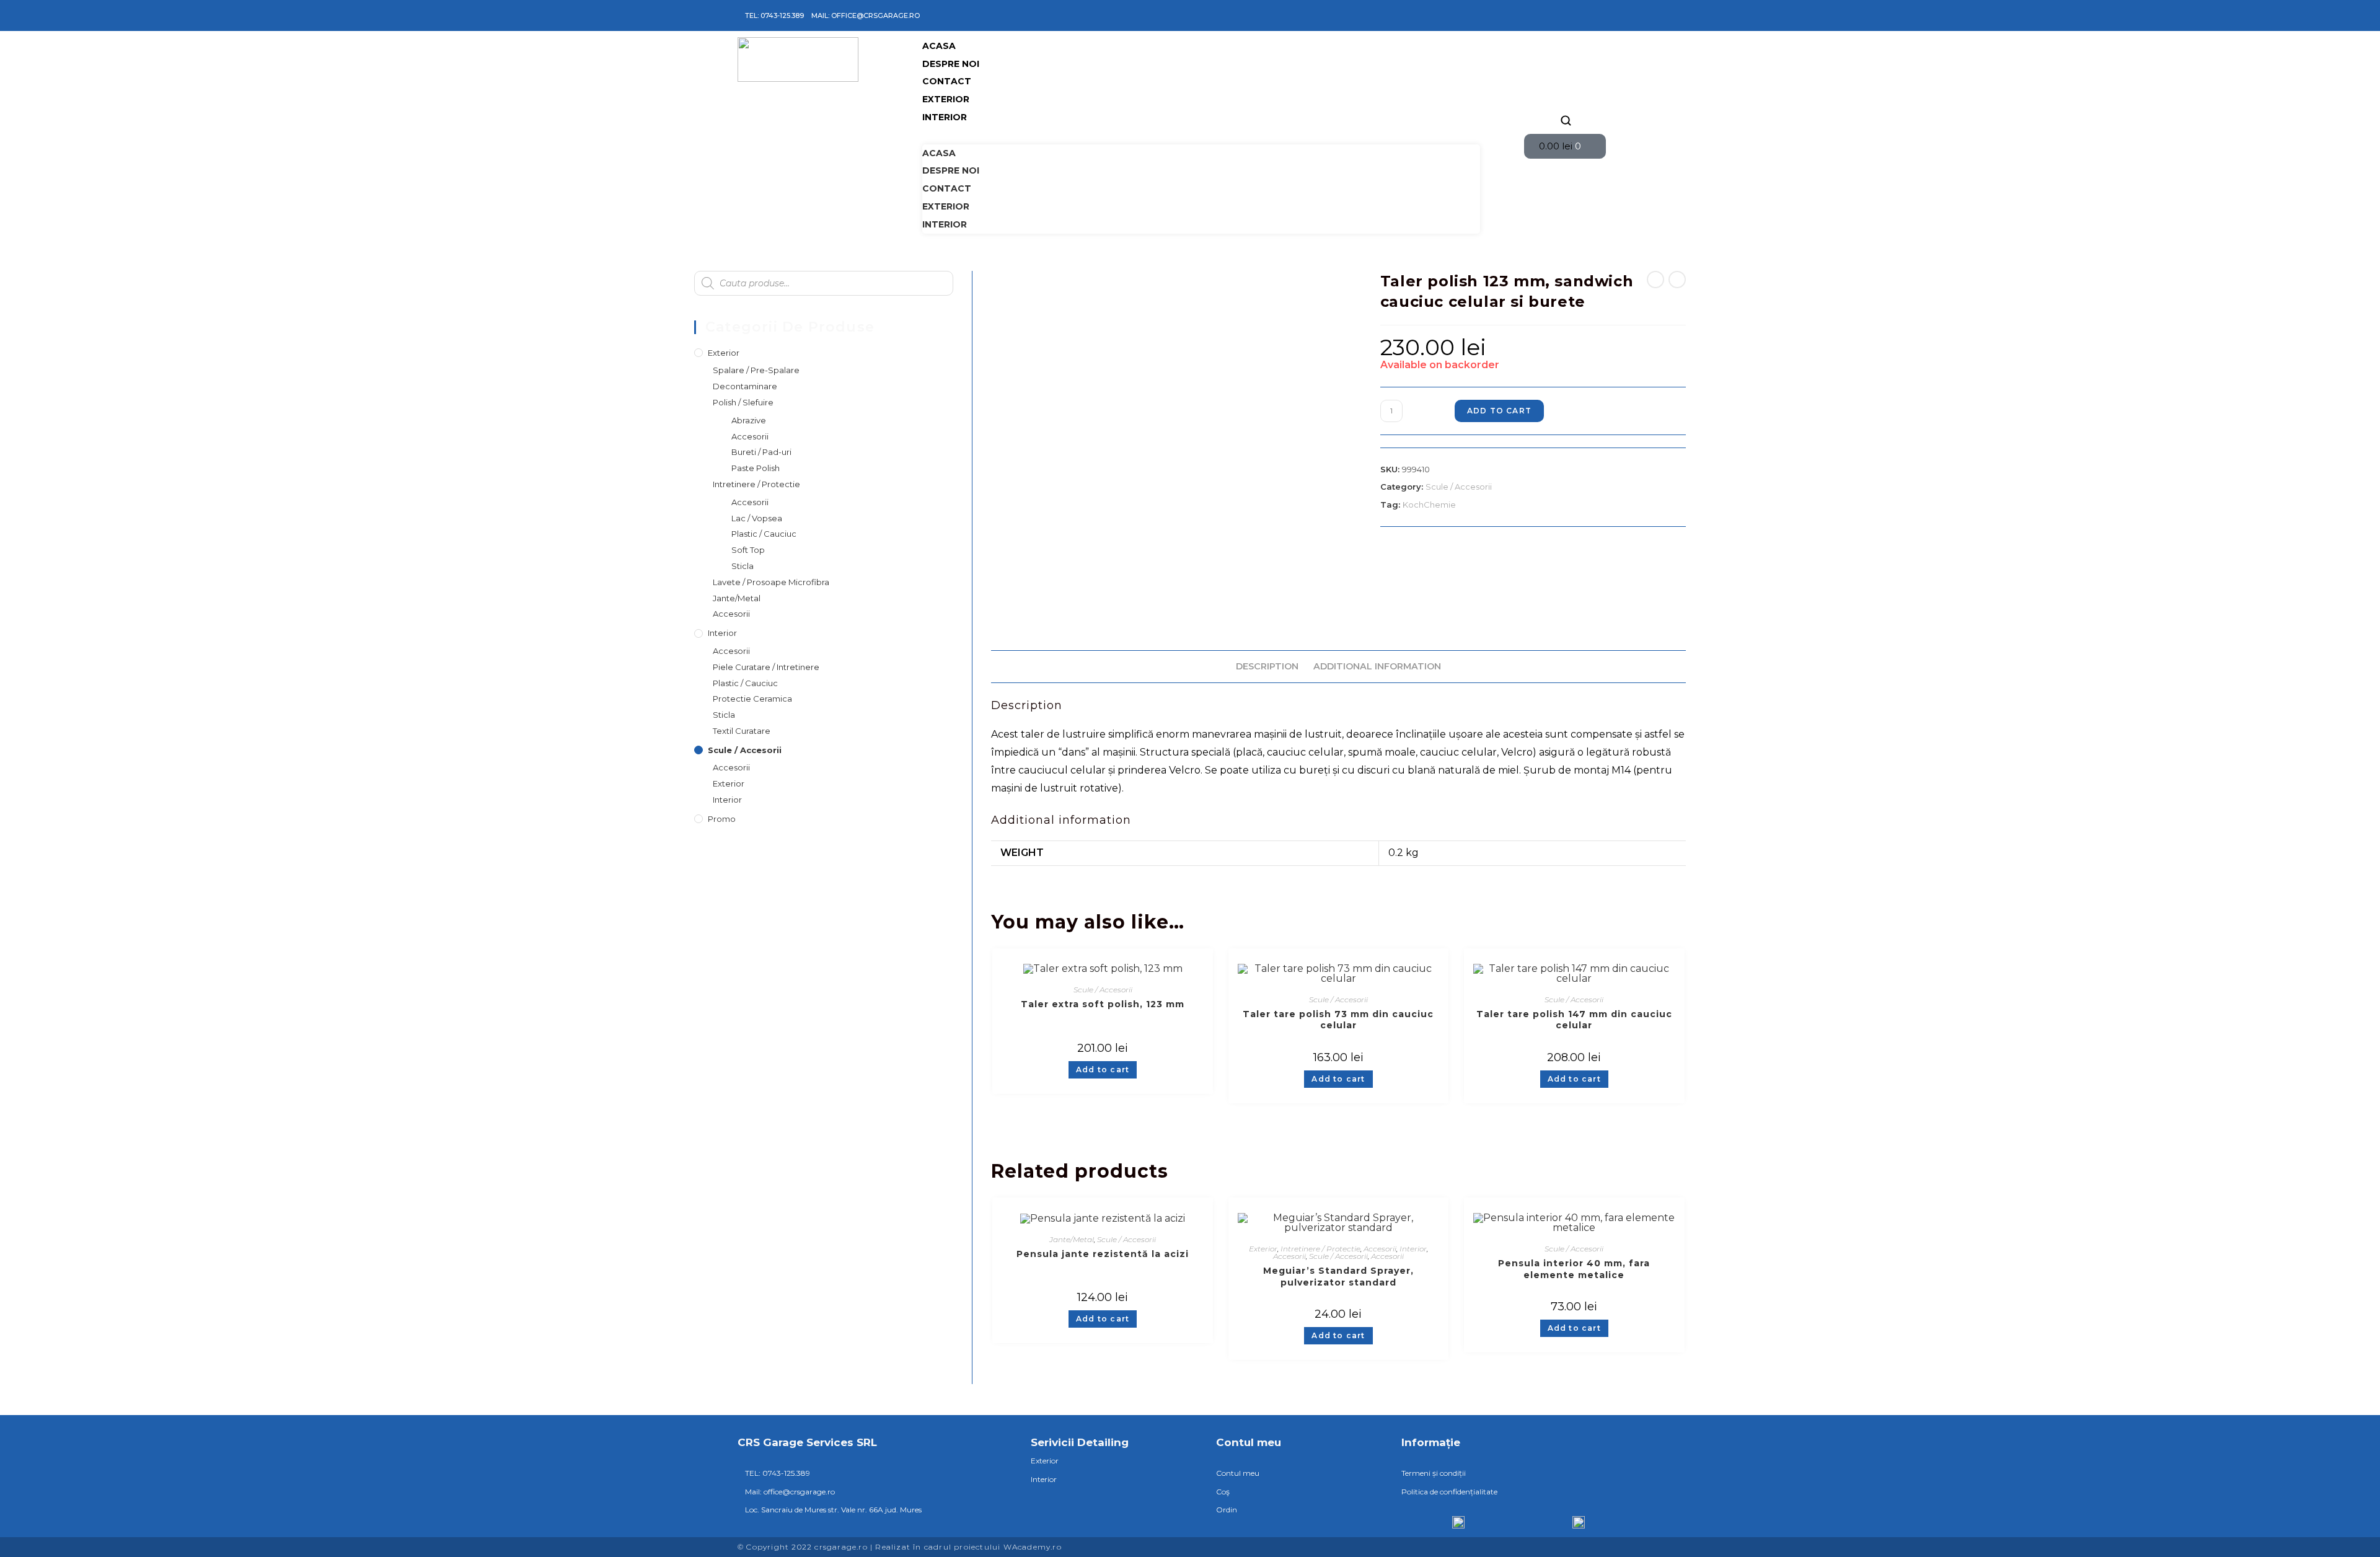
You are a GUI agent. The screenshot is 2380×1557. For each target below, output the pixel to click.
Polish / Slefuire (743, 402)
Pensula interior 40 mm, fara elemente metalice (1574, 1269)
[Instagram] (1566, 15)
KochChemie (1429, 505)
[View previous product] (1655, 280)
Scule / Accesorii (1459, 487)
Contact (947, 81)
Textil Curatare (742, 731)
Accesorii (1380, 1249)
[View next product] (1677, 280)
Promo (722, 819)
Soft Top (748, 550)
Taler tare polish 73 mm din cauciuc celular (1338, 1020)
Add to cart (1499, 411)
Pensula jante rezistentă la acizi (1103, 1254)
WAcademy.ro (1033, 1547)
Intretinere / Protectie (1320, 1249)
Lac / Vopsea (757, 518)
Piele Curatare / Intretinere (766, 667)
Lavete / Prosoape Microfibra (771, 582)
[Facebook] (1548, 15)
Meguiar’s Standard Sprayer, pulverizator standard (1338, 1277)
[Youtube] (1602, 15)
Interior (945, 117)
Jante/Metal (1072, 1239)
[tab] (1267, 667)
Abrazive (749, 420)
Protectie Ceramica (752, 699)
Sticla (743, 566)
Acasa (939, 46)
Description (1267, 666)
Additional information (1377, 666)
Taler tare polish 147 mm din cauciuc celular (1574, 1020)
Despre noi (951, 64)
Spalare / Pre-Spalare (756, 370)
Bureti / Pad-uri (761, 452)
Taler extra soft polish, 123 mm (1103, 1004)
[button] (1201, 135)
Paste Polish (756, 468)
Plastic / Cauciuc (764, 534)
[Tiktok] (1584, 15)
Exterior (946, 99)
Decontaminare (745, 386)
